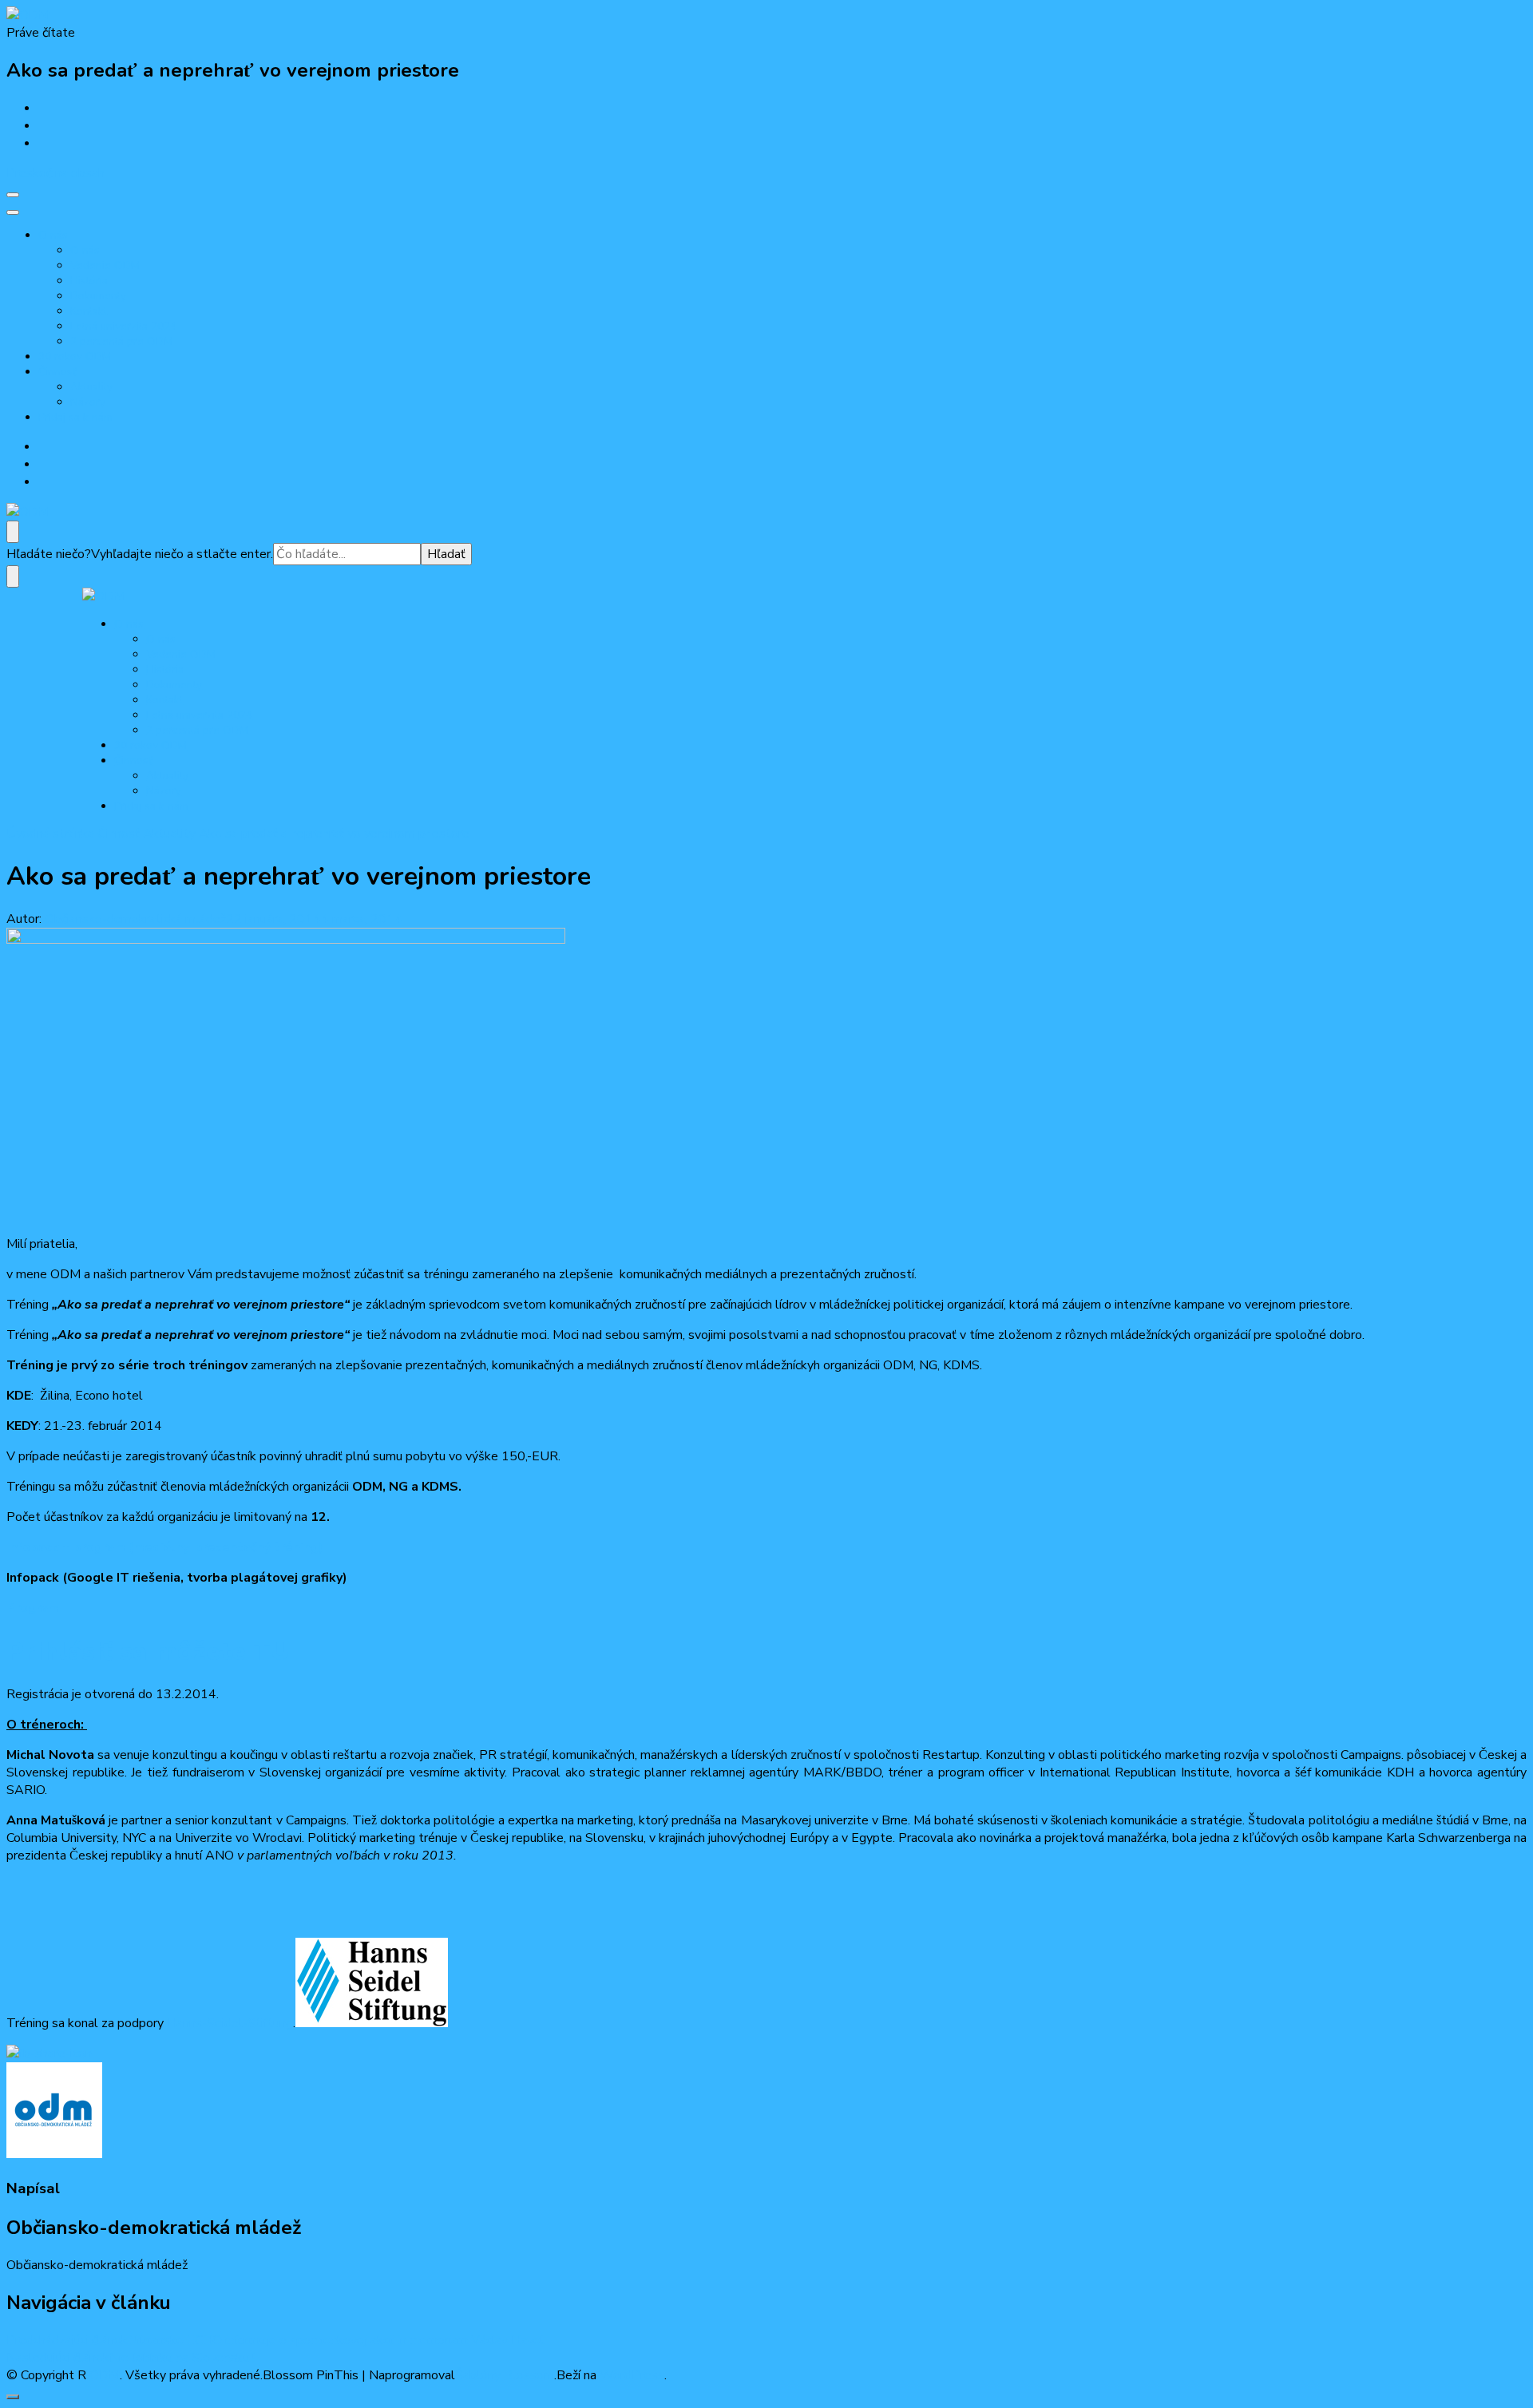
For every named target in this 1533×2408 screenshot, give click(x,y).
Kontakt (89, 311)
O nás (53, 235)
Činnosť (57, 372)
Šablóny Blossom (505, 2375)
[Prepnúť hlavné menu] (13, 195)
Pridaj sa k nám (75, 417)
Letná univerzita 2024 (123, 326)
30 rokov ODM (75, 356)
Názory (88, 402)
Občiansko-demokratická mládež (135, 919)
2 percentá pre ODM (121, 341)
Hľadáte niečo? (49, 554)
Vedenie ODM (105, 265)
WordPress (632, 2375)
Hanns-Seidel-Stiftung (230, 2023)
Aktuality (91, 387)
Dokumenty (98, 296)
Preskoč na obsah (55, 173)
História (89, 281)
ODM (105, 2375)
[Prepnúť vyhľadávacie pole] (13, 532)
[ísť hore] (13, 2397)
